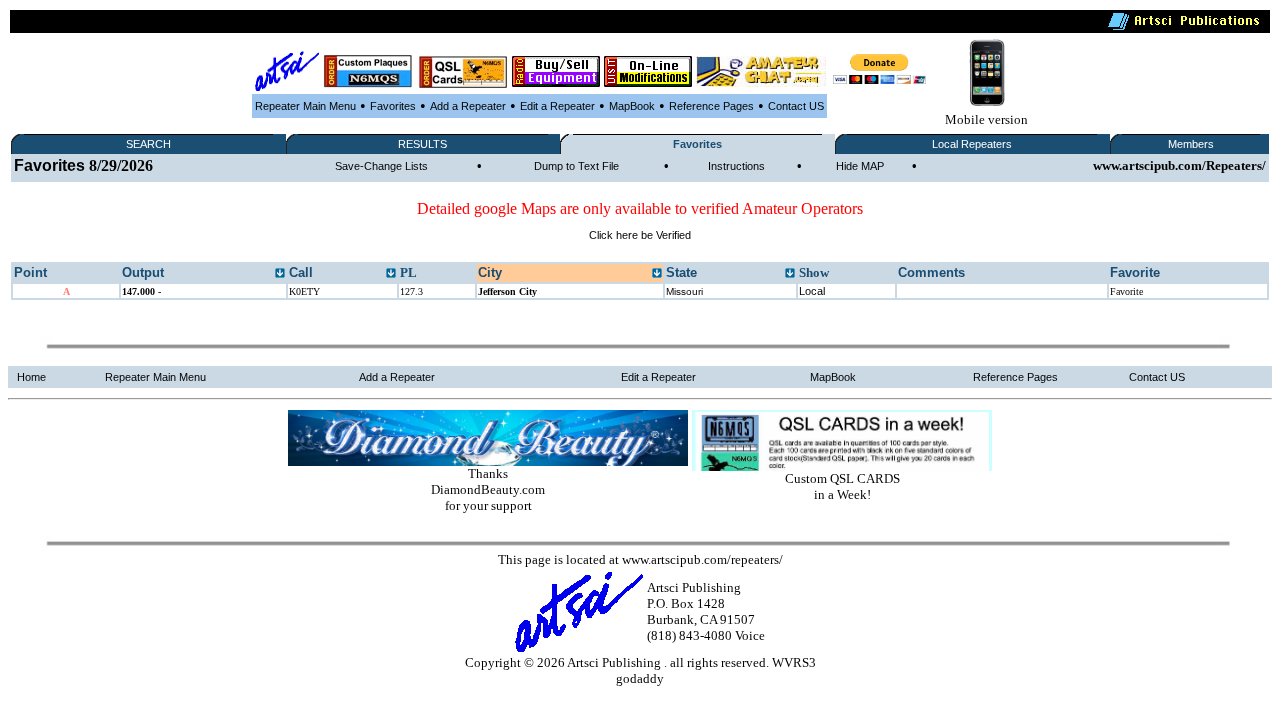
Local (812, 291)
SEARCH (148, 144)
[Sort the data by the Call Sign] (391, 274)
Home (31, 377)
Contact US (796, 106)
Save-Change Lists (381, 166)
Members (1191, 144)
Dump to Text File (576, 166)
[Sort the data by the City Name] (657, 274)
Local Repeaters (972, 144)
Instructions (736, 166)
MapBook (632, 106)
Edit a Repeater (557, 106)
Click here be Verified (640, 235)
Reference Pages (711, 106)
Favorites (393, 106)
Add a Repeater (468, 106)
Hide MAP (860, 166)
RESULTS (422, 144)
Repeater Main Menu (305, 106)
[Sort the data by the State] (790, 274)
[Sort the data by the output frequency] (280, 274)
